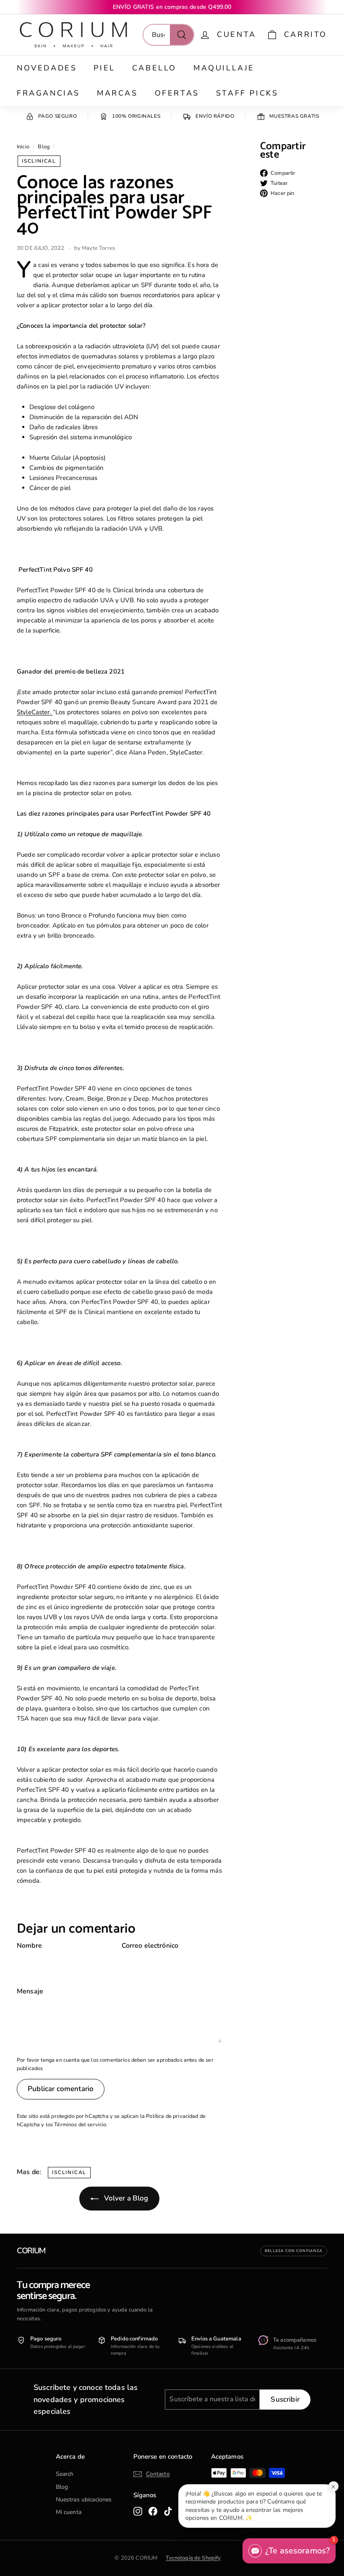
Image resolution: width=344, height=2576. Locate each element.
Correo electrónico (150, 1946)
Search (65, 2474)
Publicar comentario (61, 2089)
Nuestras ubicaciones (84, 2500)
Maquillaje (224, 68)
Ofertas (177, 93)
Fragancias (48, 93)
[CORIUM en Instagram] (138, 2511)
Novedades (47, 68)
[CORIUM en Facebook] (153, 2511)
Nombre (29, 1946)
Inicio (23, 147)
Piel (104, 68)
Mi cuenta (69, 2512)
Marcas (117, 93)
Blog (44, 147)
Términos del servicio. (81, 2125)
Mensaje (30, 1991)
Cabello (154, 68)
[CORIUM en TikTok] (168, 2511)
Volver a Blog (125, 2198)
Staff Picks (247, 93)
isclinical (39, 161)
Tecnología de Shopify (193, 2558)
